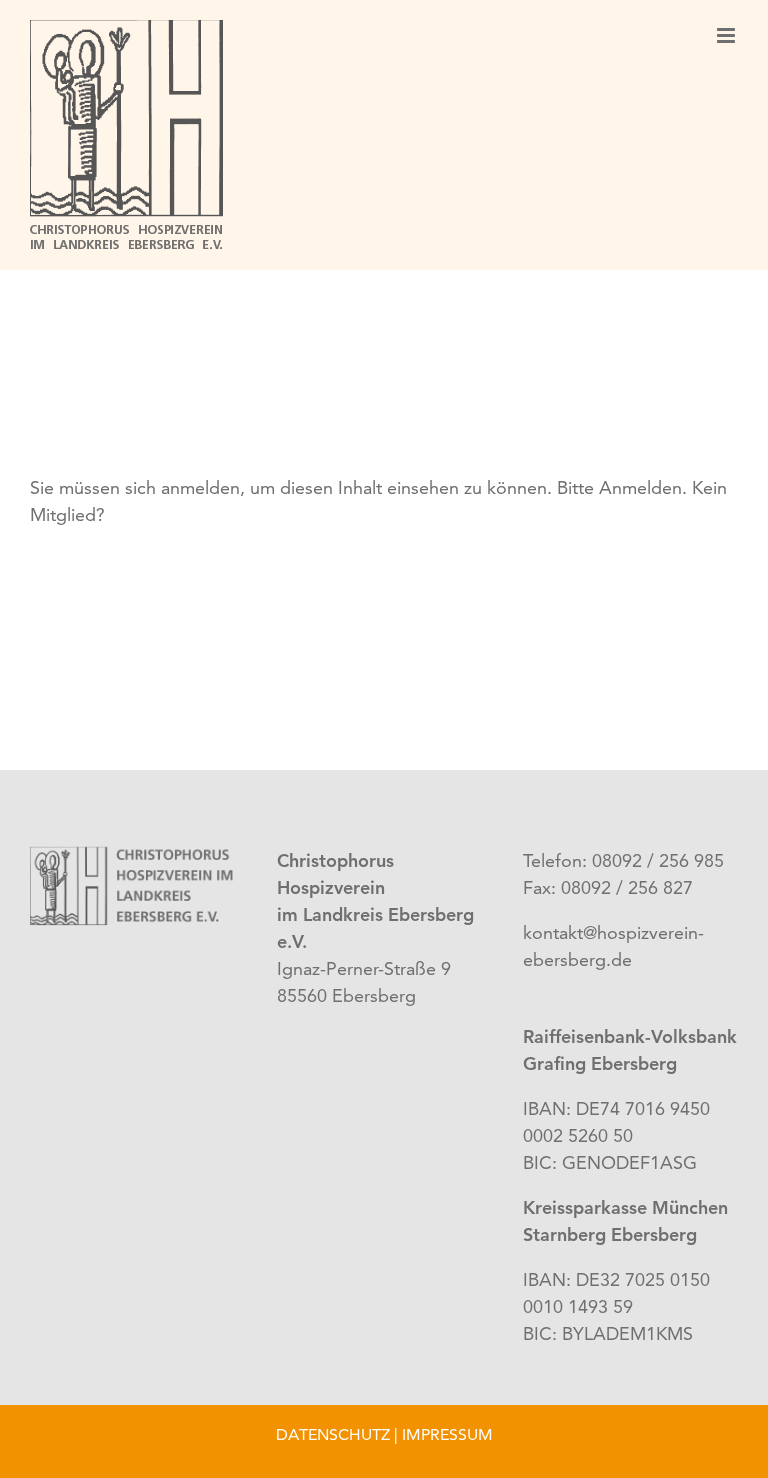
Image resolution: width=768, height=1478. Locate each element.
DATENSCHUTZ (333, 1434)
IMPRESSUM (447, 1434)
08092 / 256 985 (655, 860)
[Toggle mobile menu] (727, 35)
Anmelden (640, 487)
